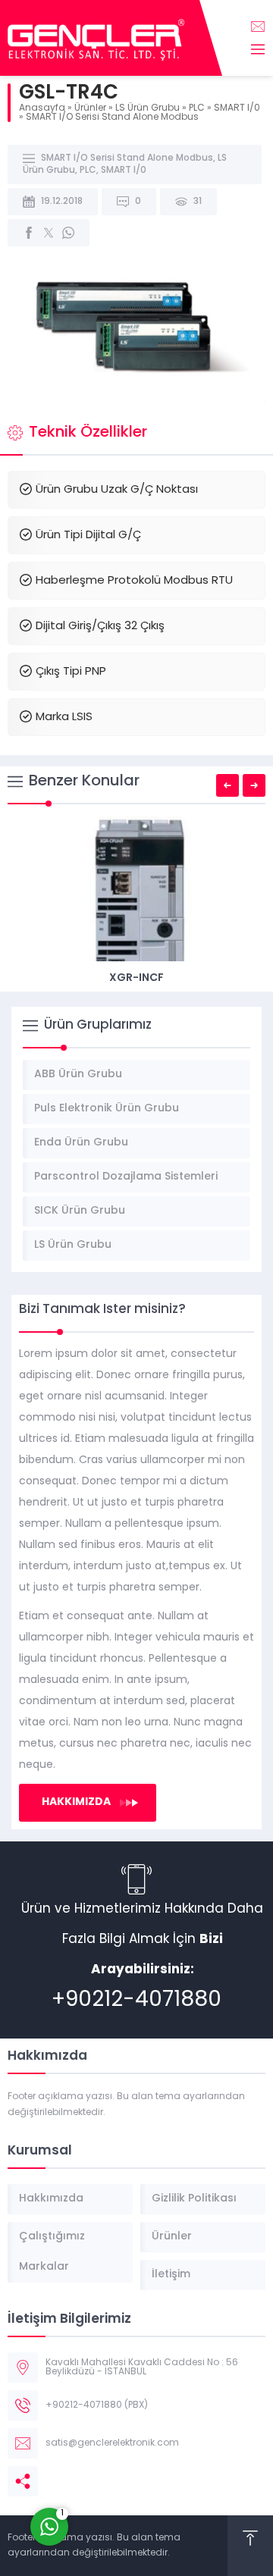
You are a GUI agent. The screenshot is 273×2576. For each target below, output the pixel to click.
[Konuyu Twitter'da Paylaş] (49, 233)
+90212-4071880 (136, 2001)
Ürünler (90, 108)
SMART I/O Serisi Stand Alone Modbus (112, 118)
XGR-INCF (136, 978)
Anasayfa (42, 108)
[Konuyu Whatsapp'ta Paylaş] (68, 233)
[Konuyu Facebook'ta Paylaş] (29, 233)
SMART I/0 (237, 108)
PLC (197, 108)
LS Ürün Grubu (147, 108)
